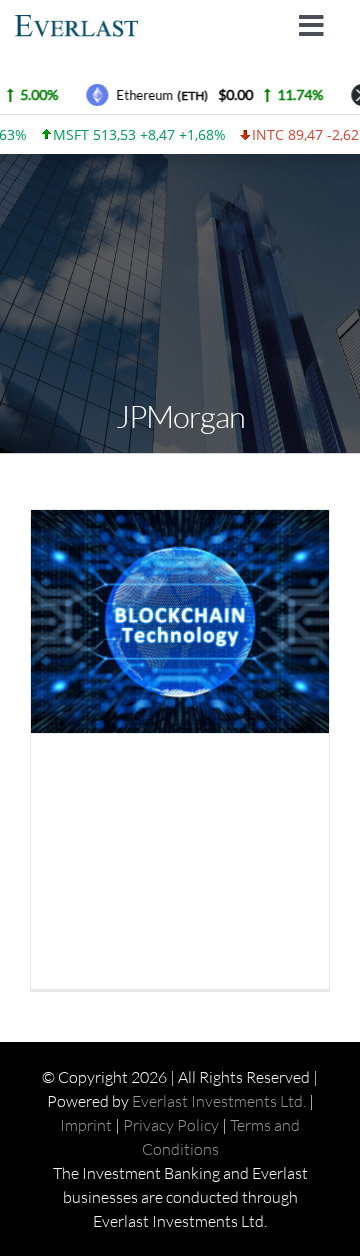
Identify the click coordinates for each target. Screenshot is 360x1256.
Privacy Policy (171, 1125)
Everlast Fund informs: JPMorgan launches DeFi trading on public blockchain (162, 621)
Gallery (198, 621)
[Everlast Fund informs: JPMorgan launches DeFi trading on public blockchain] (180, 622)
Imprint (86, 1125)
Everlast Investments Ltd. (219, 1101)
